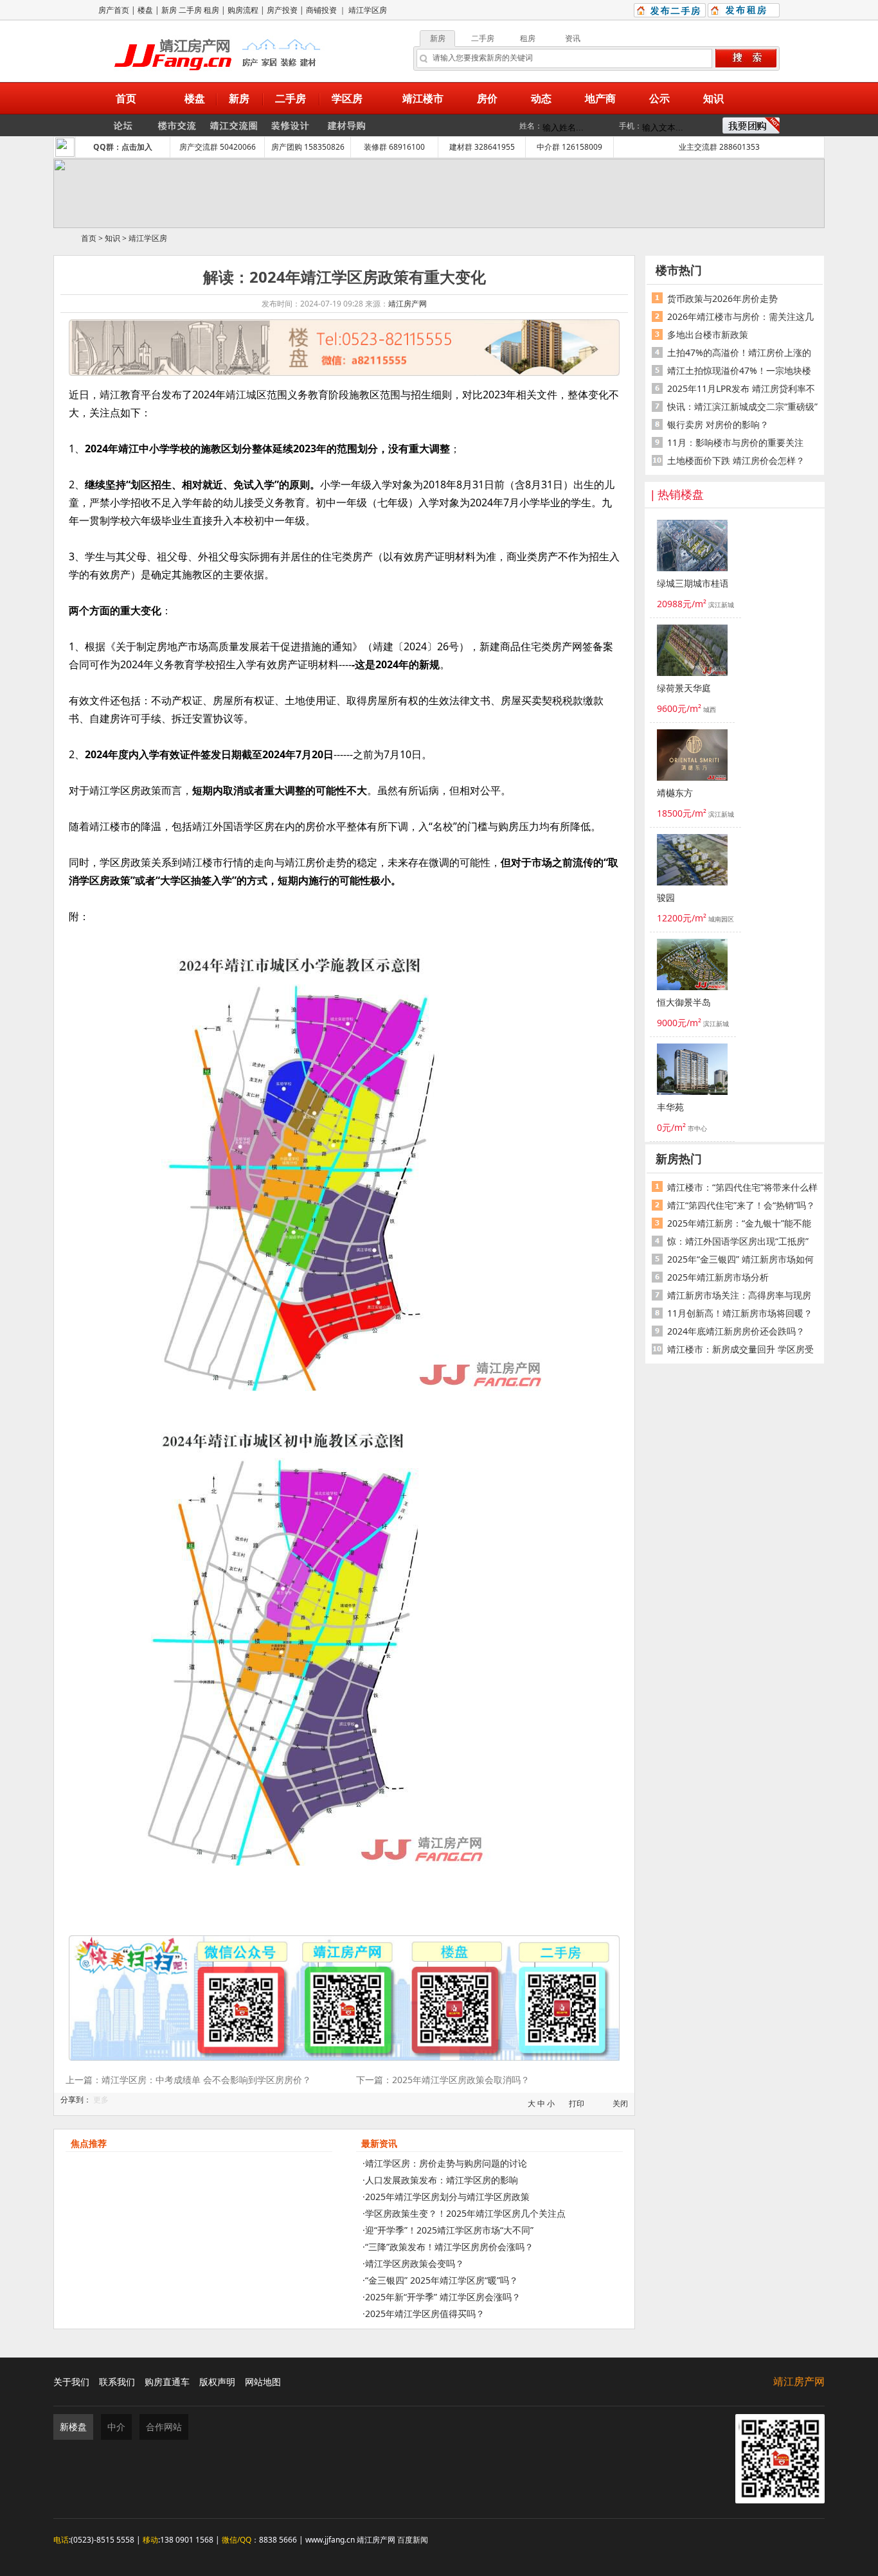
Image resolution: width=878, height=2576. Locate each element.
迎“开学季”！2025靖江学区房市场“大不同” (449, 2230)
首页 (89, 238)
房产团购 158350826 (308, 147)
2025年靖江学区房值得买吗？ (425, 2314)
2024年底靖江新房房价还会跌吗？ (736, 1331)
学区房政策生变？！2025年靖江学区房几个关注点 (465, 2213)
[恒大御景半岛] (692, 966)
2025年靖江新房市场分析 (718, 1277)
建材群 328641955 (482, 147)
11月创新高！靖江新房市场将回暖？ (740, 1313)
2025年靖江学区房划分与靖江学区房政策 (447, 2197)
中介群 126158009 (569, 147)
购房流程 (243, 10)
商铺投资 (321, 10)
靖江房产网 (408, 304)
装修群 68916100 (394, 147)
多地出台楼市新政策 (708, 334)
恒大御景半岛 (684, 1003)
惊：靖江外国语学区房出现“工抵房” (738, 1241)
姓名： (531, 126)
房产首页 (114, 10)
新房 (169, 10)
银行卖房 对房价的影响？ (718, 424)
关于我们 (71, 2382)
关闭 (620, 2103)
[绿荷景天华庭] (692, 652)
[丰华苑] (692, 1071)
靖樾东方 (675, 793)
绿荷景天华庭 (684, 688)
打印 (577, 2103)
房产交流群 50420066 (218, 147)
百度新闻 (413, 2540)
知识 (112, 238)
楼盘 (145, 10)
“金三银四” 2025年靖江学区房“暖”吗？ (442, 2280)
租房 (211, 10)
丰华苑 (670, 1107)
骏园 (666, 898)
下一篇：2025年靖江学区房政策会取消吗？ (443, 2080)
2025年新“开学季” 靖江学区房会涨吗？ (443, 2297)
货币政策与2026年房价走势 (722, 298)
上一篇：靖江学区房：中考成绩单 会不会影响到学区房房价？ (188, 2080)
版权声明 (217, 2382)
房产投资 (282, 10)
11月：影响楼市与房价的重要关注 (735, 442)
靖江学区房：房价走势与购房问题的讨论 (446, 2163)
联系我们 (117, 2382)
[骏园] (692, 862)
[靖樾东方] (692, 757)
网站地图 (263, 2382)
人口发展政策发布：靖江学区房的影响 (442, 2180)
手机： (631, 126)
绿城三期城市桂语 (692, 584)
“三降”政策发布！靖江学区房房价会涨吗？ (449, 2247)
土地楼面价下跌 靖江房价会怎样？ (736, 460)
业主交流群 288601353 (719, 147)
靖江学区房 (368, 10)
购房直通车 (167, 2382)
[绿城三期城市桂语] (692, 547)
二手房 (190, 10)
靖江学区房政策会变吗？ (415, 2263)
